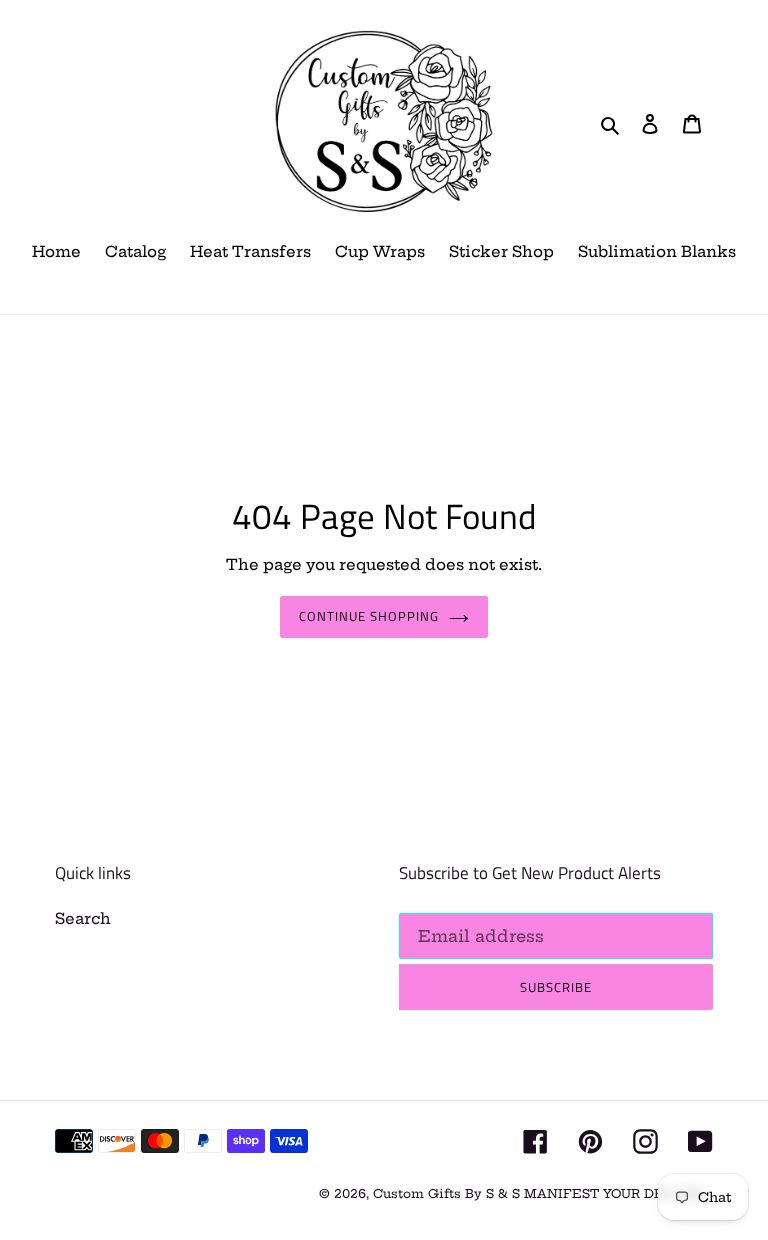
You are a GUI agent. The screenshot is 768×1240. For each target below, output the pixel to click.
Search (83, 918)
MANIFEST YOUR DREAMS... (618, 1193)
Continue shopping (369, 616)
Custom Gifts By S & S (448, 1193)
